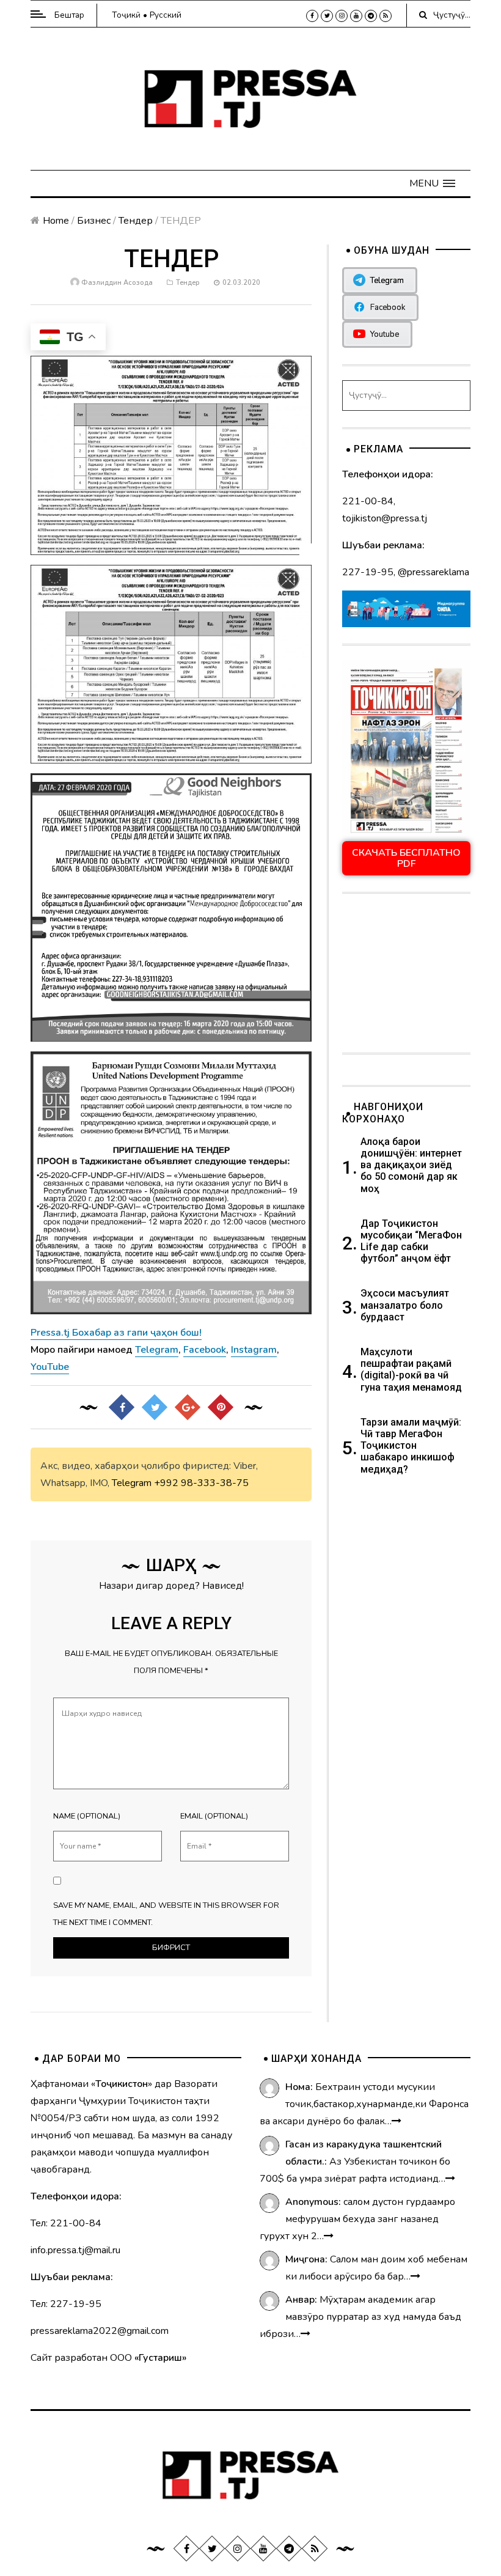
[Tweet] (155, 1407)
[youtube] (356, 16)
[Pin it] (221, 1407)
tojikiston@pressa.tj (385, 518)
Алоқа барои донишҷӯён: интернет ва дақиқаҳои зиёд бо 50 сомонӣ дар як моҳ (411, 1165)
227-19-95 (368, 572)
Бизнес (94, 221)
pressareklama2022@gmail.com (100, 2331)
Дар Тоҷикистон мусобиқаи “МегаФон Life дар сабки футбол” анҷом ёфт (411, 1241)
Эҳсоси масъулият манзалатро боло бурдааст (405, 1305)
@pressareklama (433, 572)
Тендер (136, 221)
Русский (166, 15)
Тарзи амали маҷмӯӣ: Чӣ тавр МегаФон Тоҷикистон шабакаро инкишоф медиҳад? (411, 1446)
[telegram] (371, 16)
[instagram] (342, 16)
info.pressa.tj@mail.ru (75, 2250)
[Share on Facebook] (122, 1407)
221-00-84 (368, 501)
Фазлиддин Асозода (117, 283)
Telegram (132, 1483)
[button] (432, 183)
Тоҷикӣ (126, 15)
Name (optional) (87, 1816)
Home (56, 221)
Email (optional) (214, 1816)
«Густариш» (160, 2358)
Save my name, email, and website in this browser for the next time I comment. (166, 1914)
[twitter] (327, 16)
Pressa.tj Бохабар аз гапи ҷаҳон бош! (116, 1333)
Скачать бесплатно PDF (406, 858)
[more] (397, 2121)
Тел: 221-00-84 (66, 2223)
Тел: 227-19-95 (66, 2304)
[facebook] (312, 16)
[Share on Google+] (188, 1407)
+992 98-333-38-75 (201, 1483)
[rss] (386, 16)
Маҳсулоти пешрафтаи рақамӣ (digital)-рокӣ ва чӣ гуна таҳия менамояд (412, 1370)
